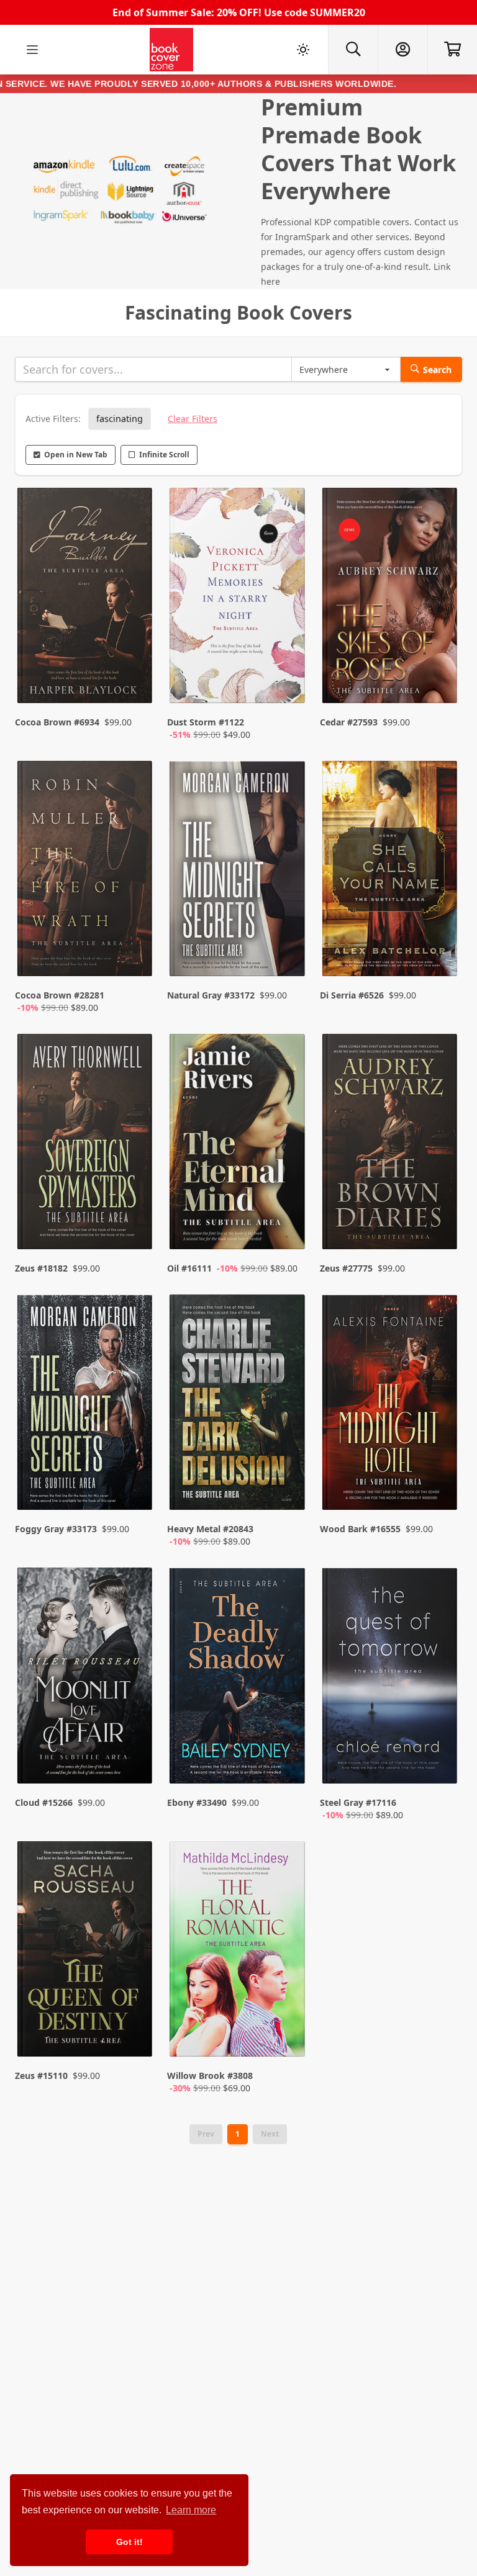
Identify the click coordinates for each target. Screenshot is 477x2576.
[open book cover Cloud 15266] (86, 1678)
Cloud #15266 (44, 1802)
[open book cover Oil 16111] (238, 1144)
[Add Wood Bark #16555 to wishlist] (440, 1488)
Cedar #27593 (349, 722)
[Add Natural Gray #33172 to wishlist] (288, 954)
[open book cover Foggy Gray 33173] (86, 1405)
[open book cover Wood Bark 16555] (391, 1405)
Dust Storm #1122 (206, 722)
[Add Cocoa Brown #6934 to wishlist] (135, 681)
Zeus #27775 (346, 1268)
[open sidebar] (32, 50)
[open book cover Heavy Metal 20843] (238, 1405)
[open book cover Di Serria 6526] (391, 871)
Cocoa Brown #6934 (57, 722)
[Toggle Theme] (303, 50)
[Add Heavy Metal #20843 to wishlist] (288, 1488)
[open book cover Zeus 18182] (86, 1144)
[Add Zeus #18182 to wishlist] (135, 1215)
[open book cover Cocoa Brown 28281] (86, 871)
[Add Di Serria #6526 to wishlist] (440, 954)
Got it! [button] (129, 2542)
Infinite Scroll (164, 455)
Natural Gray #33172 (211, 995)
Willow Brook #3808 (210, 2076)
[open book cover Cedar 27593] (391, 598)
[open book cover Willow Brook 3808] (238, 1952)
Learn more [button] (191, 2510)
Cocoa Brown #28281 (60, 995)
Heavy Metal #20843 (210, 1529)
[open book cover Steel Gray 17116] (391, 1678)
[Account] (402, 50)
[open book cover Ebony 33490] (238, 1678)
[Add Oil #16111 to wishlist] (288, 1215)
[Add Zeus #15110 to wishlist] (135, 2035)
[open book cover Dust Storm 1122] (238, 598)
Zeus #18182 (41, 1268)
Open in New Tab (76, 455)
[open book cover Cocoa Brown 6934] (86, 598)
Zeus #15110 (41, 2076)
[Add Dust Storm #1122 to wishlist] (288, 681)
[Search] (353, 50)
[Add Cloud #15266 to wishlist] (135, 1762)
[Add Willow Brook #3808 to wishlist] (288, 2035)
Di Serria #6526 (352, 995)
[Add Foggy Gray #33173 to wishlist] (135, 1488)
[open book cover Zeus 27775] (391, 1144)
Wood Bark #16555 (360, 1529)
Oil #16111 (189, 1268)
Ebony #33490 (197, 1802)
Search (437, 370)
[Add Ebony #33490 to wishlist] (288, 1762)
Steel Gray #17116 (358, 1802)
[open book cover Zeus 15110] (86, 1952)
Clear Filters (193, 419)
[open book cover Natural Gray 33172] (238, 871)
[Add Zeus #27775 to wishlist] (440, 1215)
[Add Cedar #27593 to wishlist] (440, 681)
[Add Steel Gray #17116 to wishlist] (440, 1762)
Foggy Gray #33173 (56, 1529)
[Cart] (452, 50)
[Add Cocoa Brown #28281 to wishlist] (135, 954)
